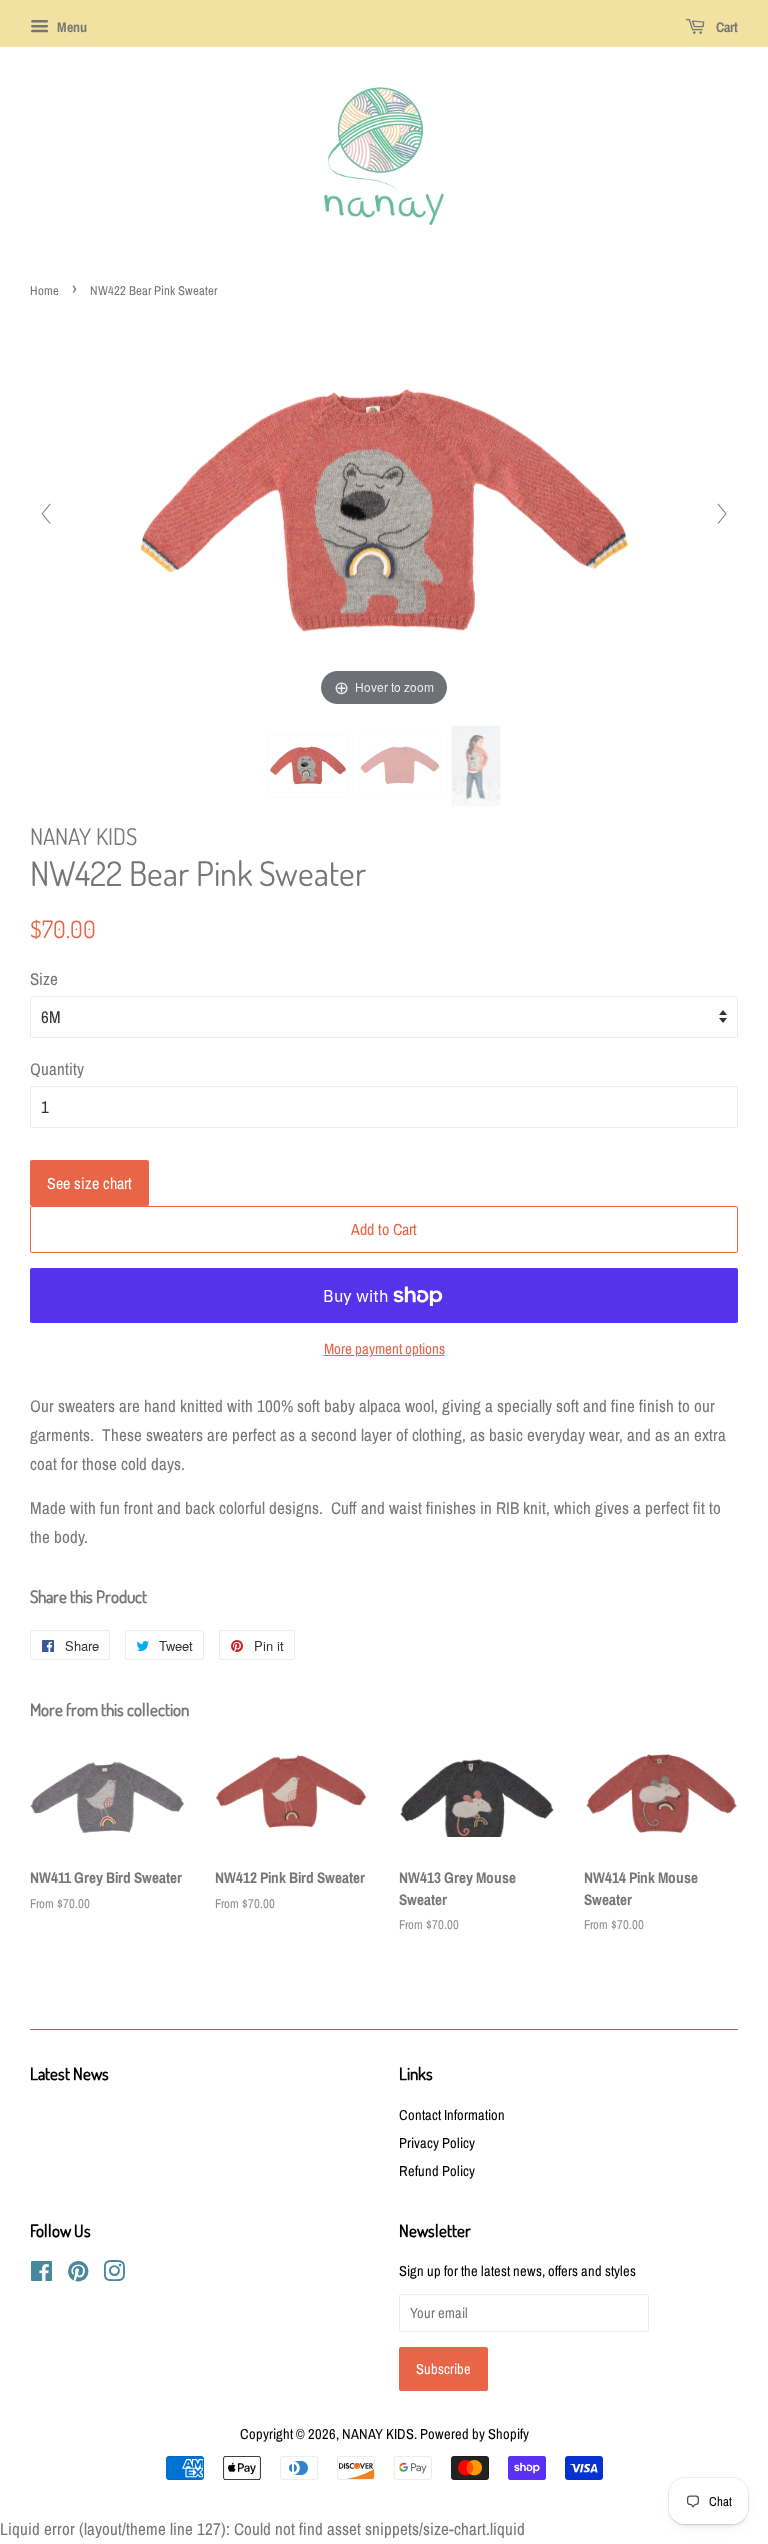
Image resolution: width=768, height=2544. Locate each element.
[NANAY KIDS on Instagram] (114, 2275)
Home (44, 290)
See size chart (89, 1183)
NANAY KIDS (378, 2434)
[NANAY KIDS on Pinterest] (78, 2275)
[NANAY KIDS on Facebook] (41, 2275)
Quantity (57, 1068)
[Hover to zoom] (383, 511)
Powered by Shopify (474, 2434)
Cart (725, 27)
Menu (70, 27)
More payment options (384, 1348)
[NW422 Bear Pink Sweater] (308, 766)
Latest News (69, 2073)
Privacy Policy (437, 2143)
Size (44, 978)
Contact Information (452, 2115)
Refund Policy (437, 2171)
